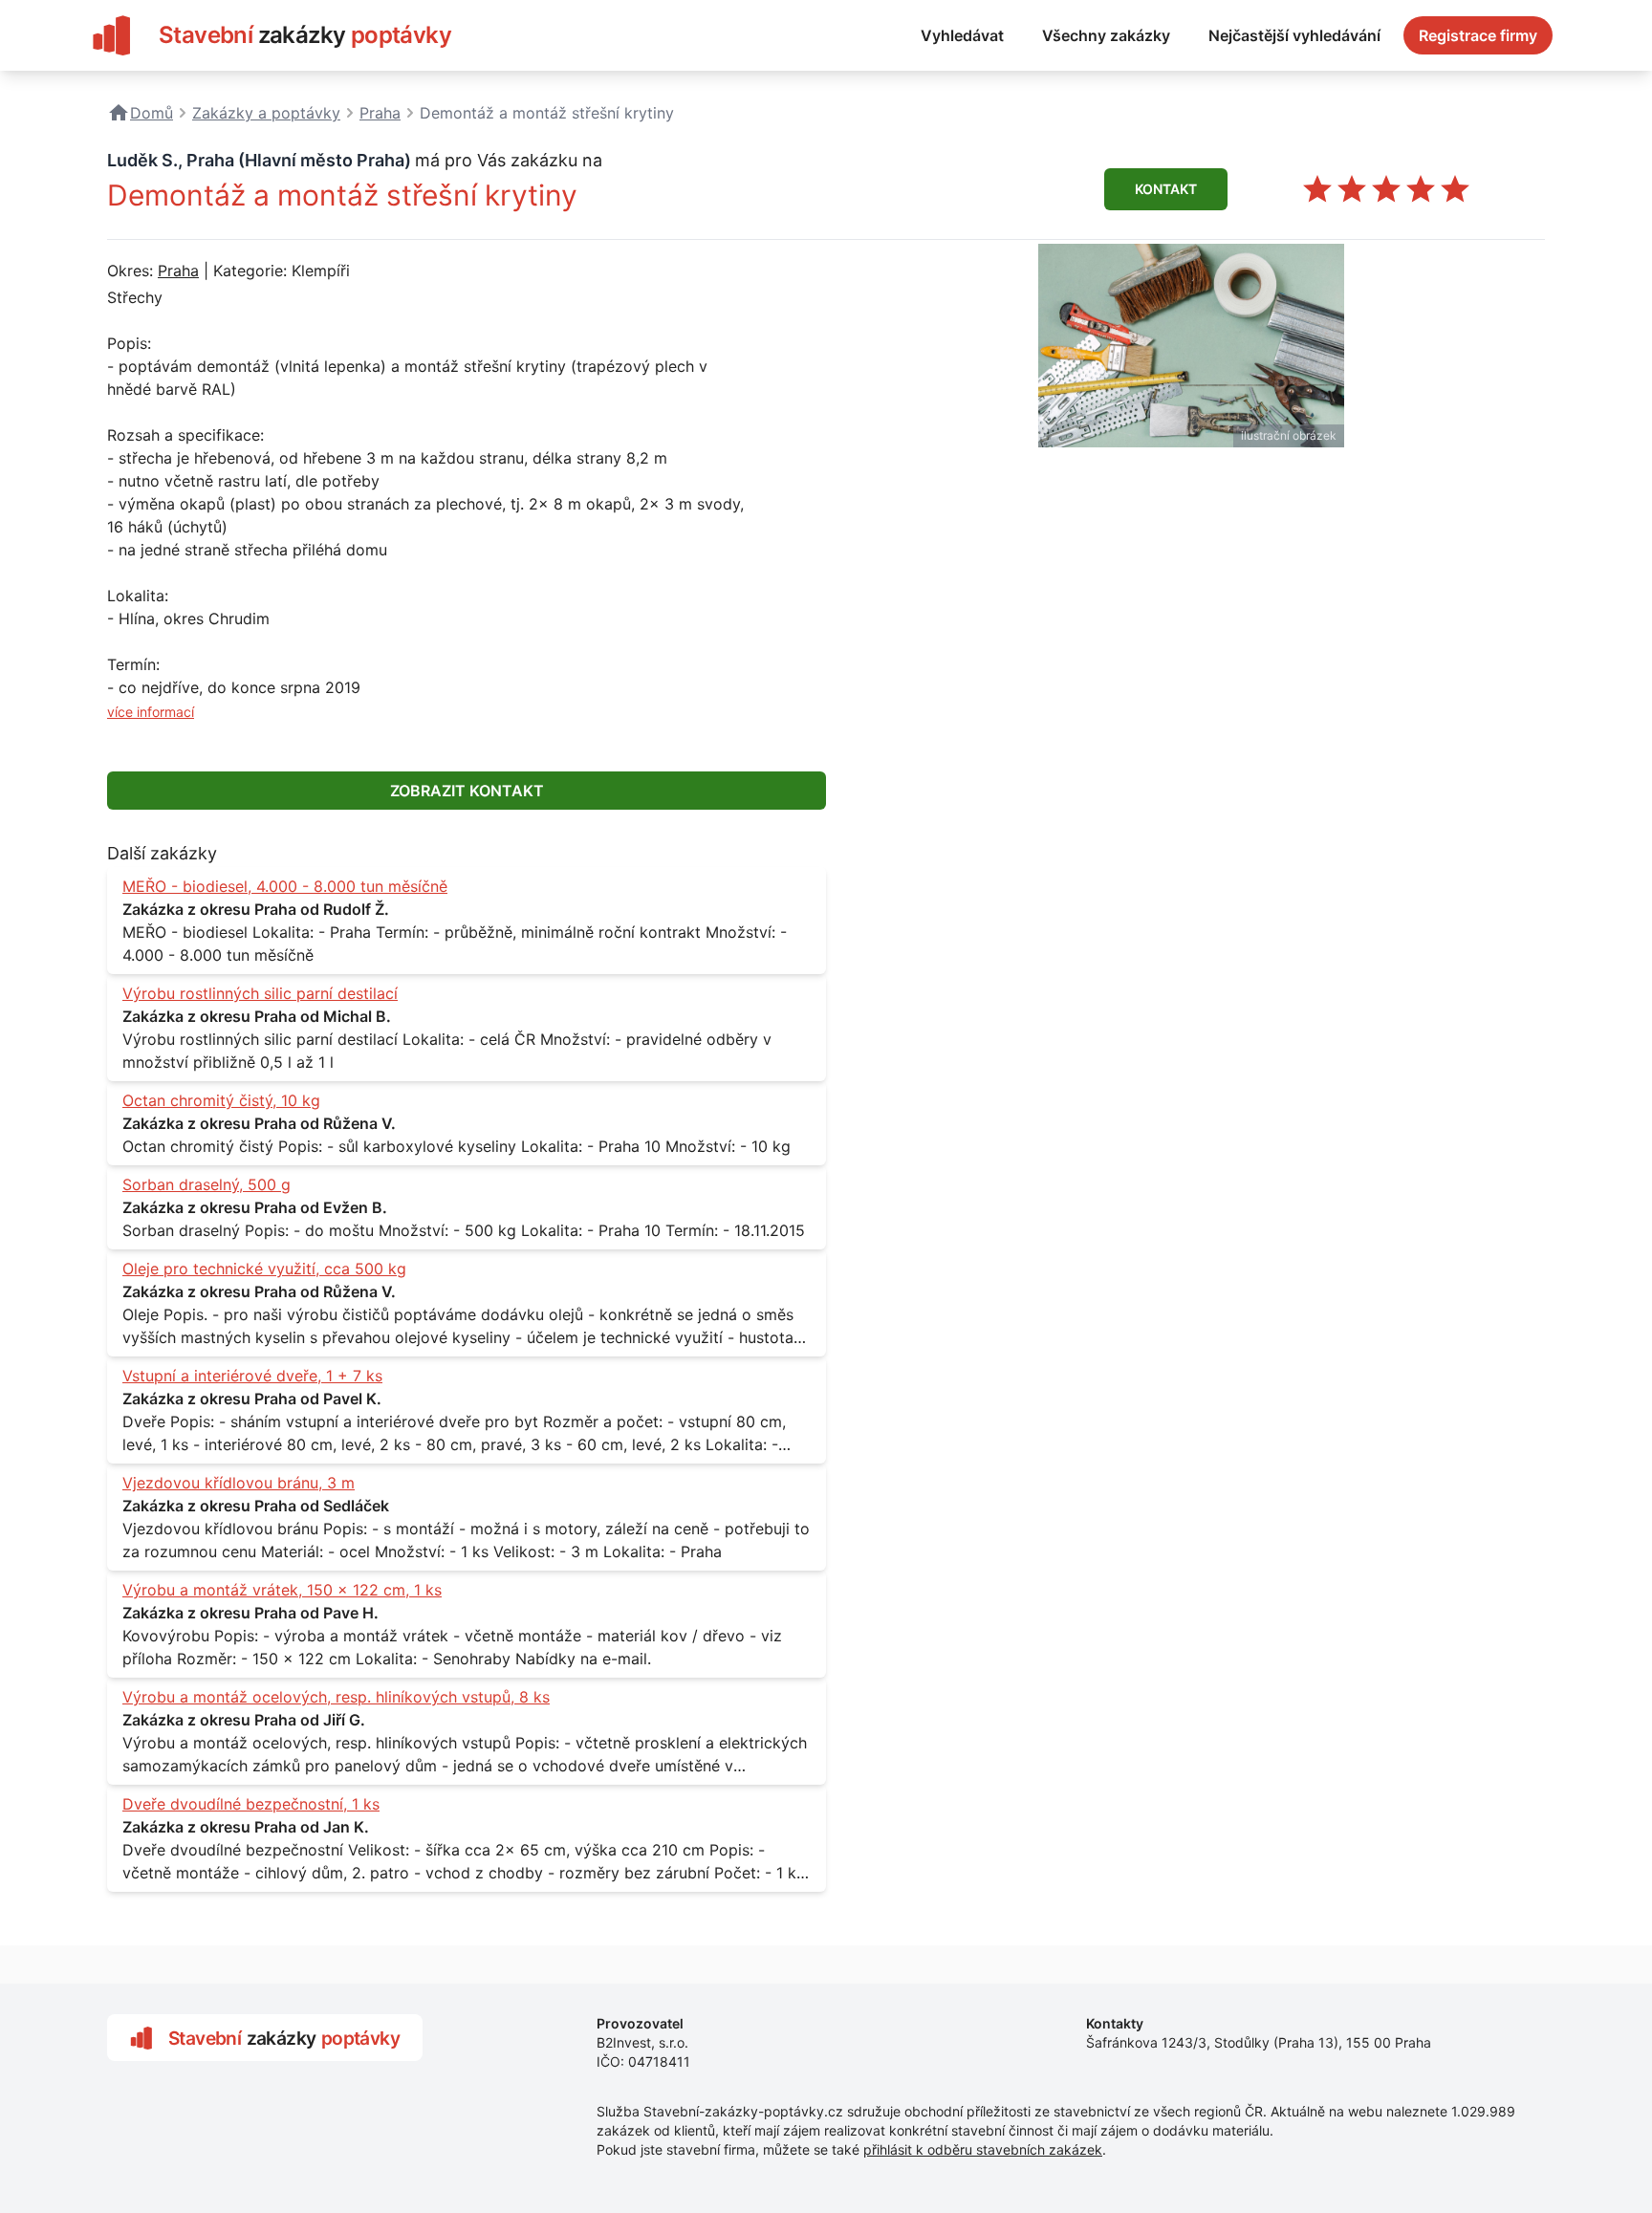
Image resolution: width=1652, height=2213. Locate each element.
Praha (178, 271)
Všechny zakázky (1106, 35)
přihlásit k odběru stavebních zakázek (983, 2149)
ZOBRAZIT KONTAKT (467, 791)
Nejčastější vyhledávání (1294, 35)
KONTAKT (1166, 189)
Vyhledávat (962, 35)
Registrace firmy (1478, 35)
